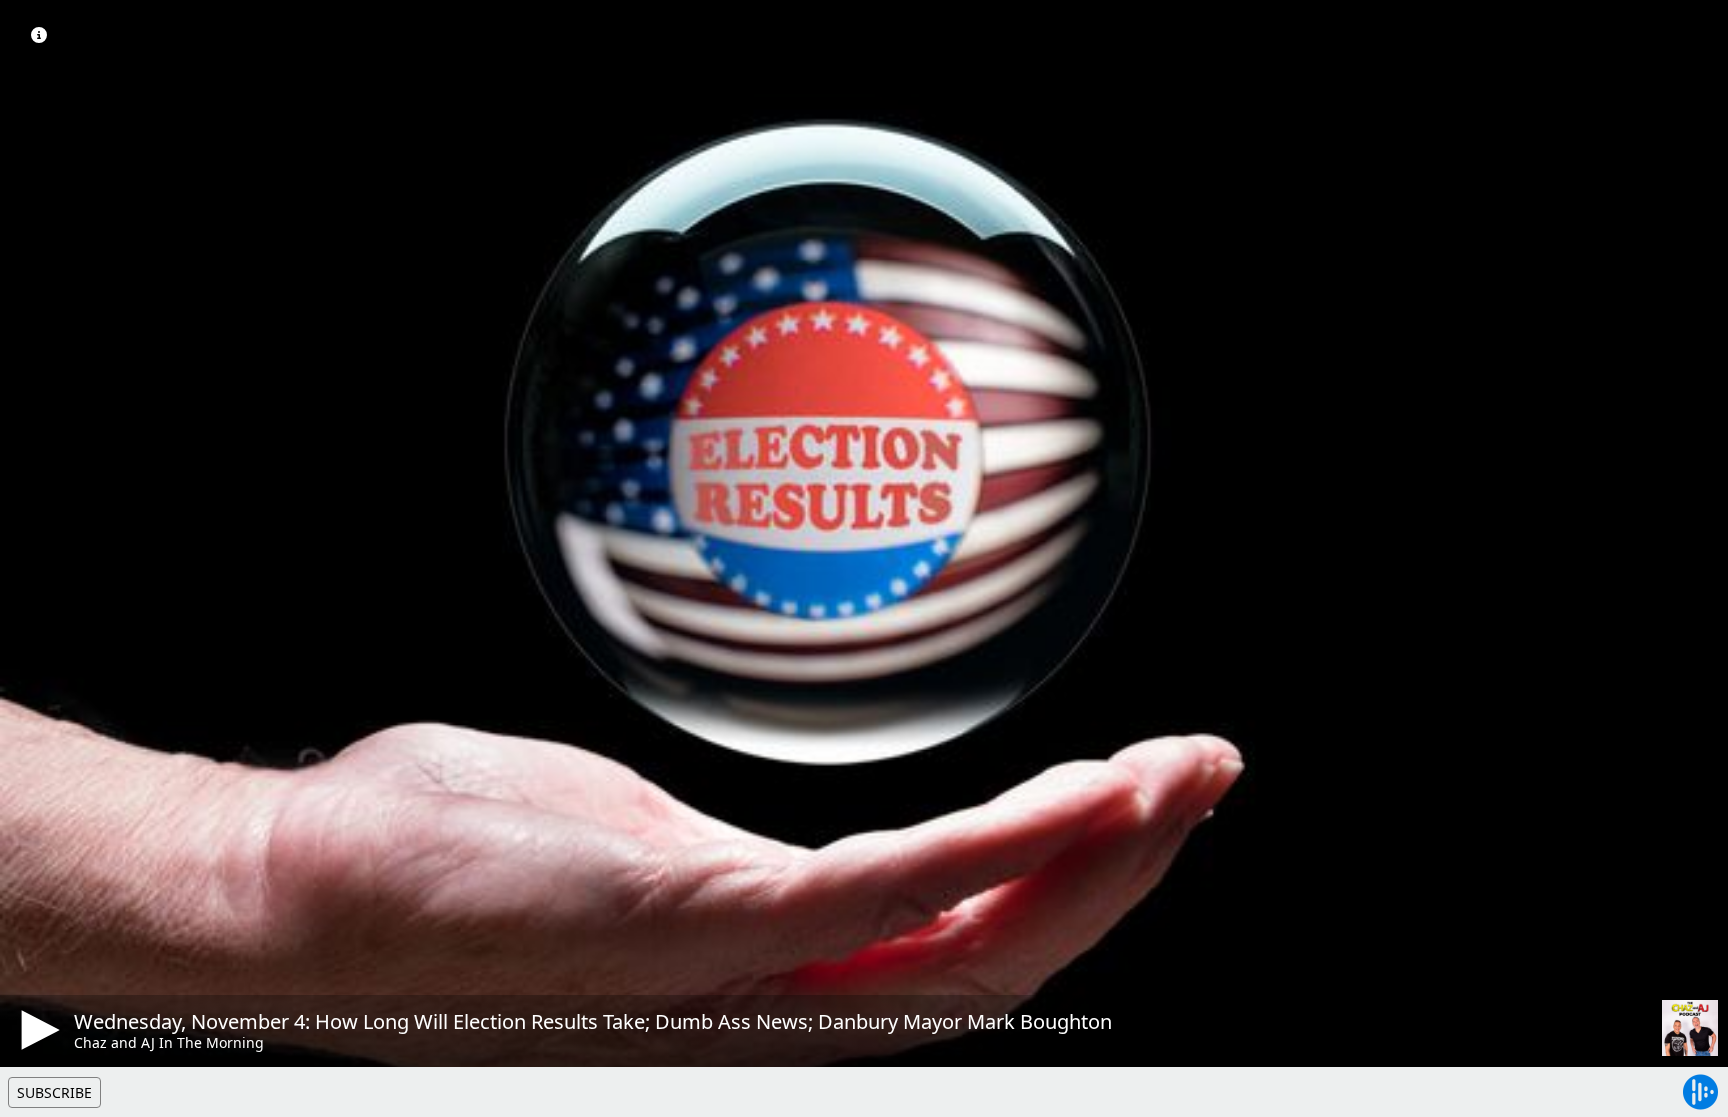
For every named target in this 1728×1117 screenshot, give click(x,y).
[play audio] (37, 1030)
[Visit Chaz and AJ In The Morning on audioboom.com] (1690, 1028)
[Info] (39, 35)
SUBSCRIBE (54, 1092)
